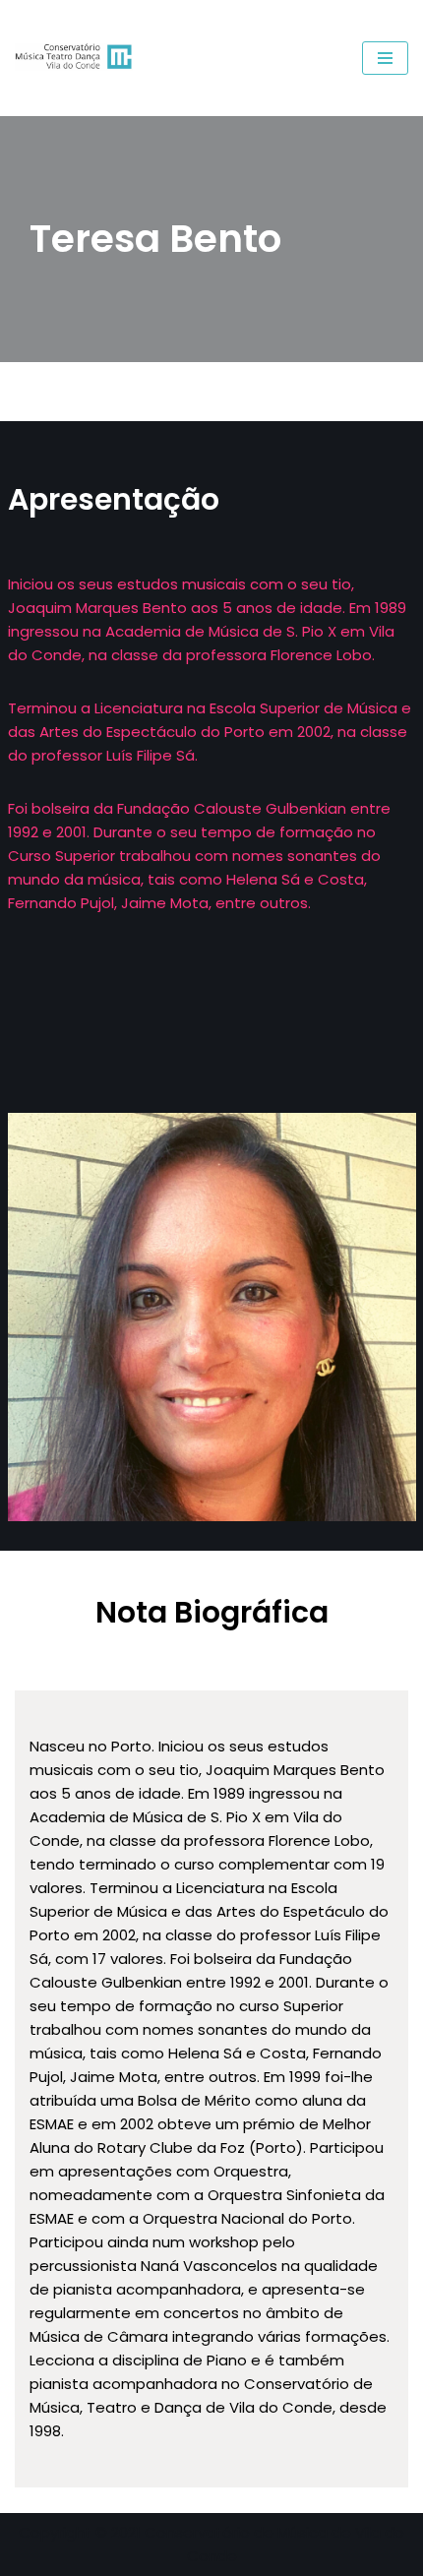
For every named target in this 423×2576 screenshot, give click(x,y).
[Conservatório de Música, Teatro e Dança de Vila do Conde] (79, 58)
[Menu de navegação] (385, 58)
